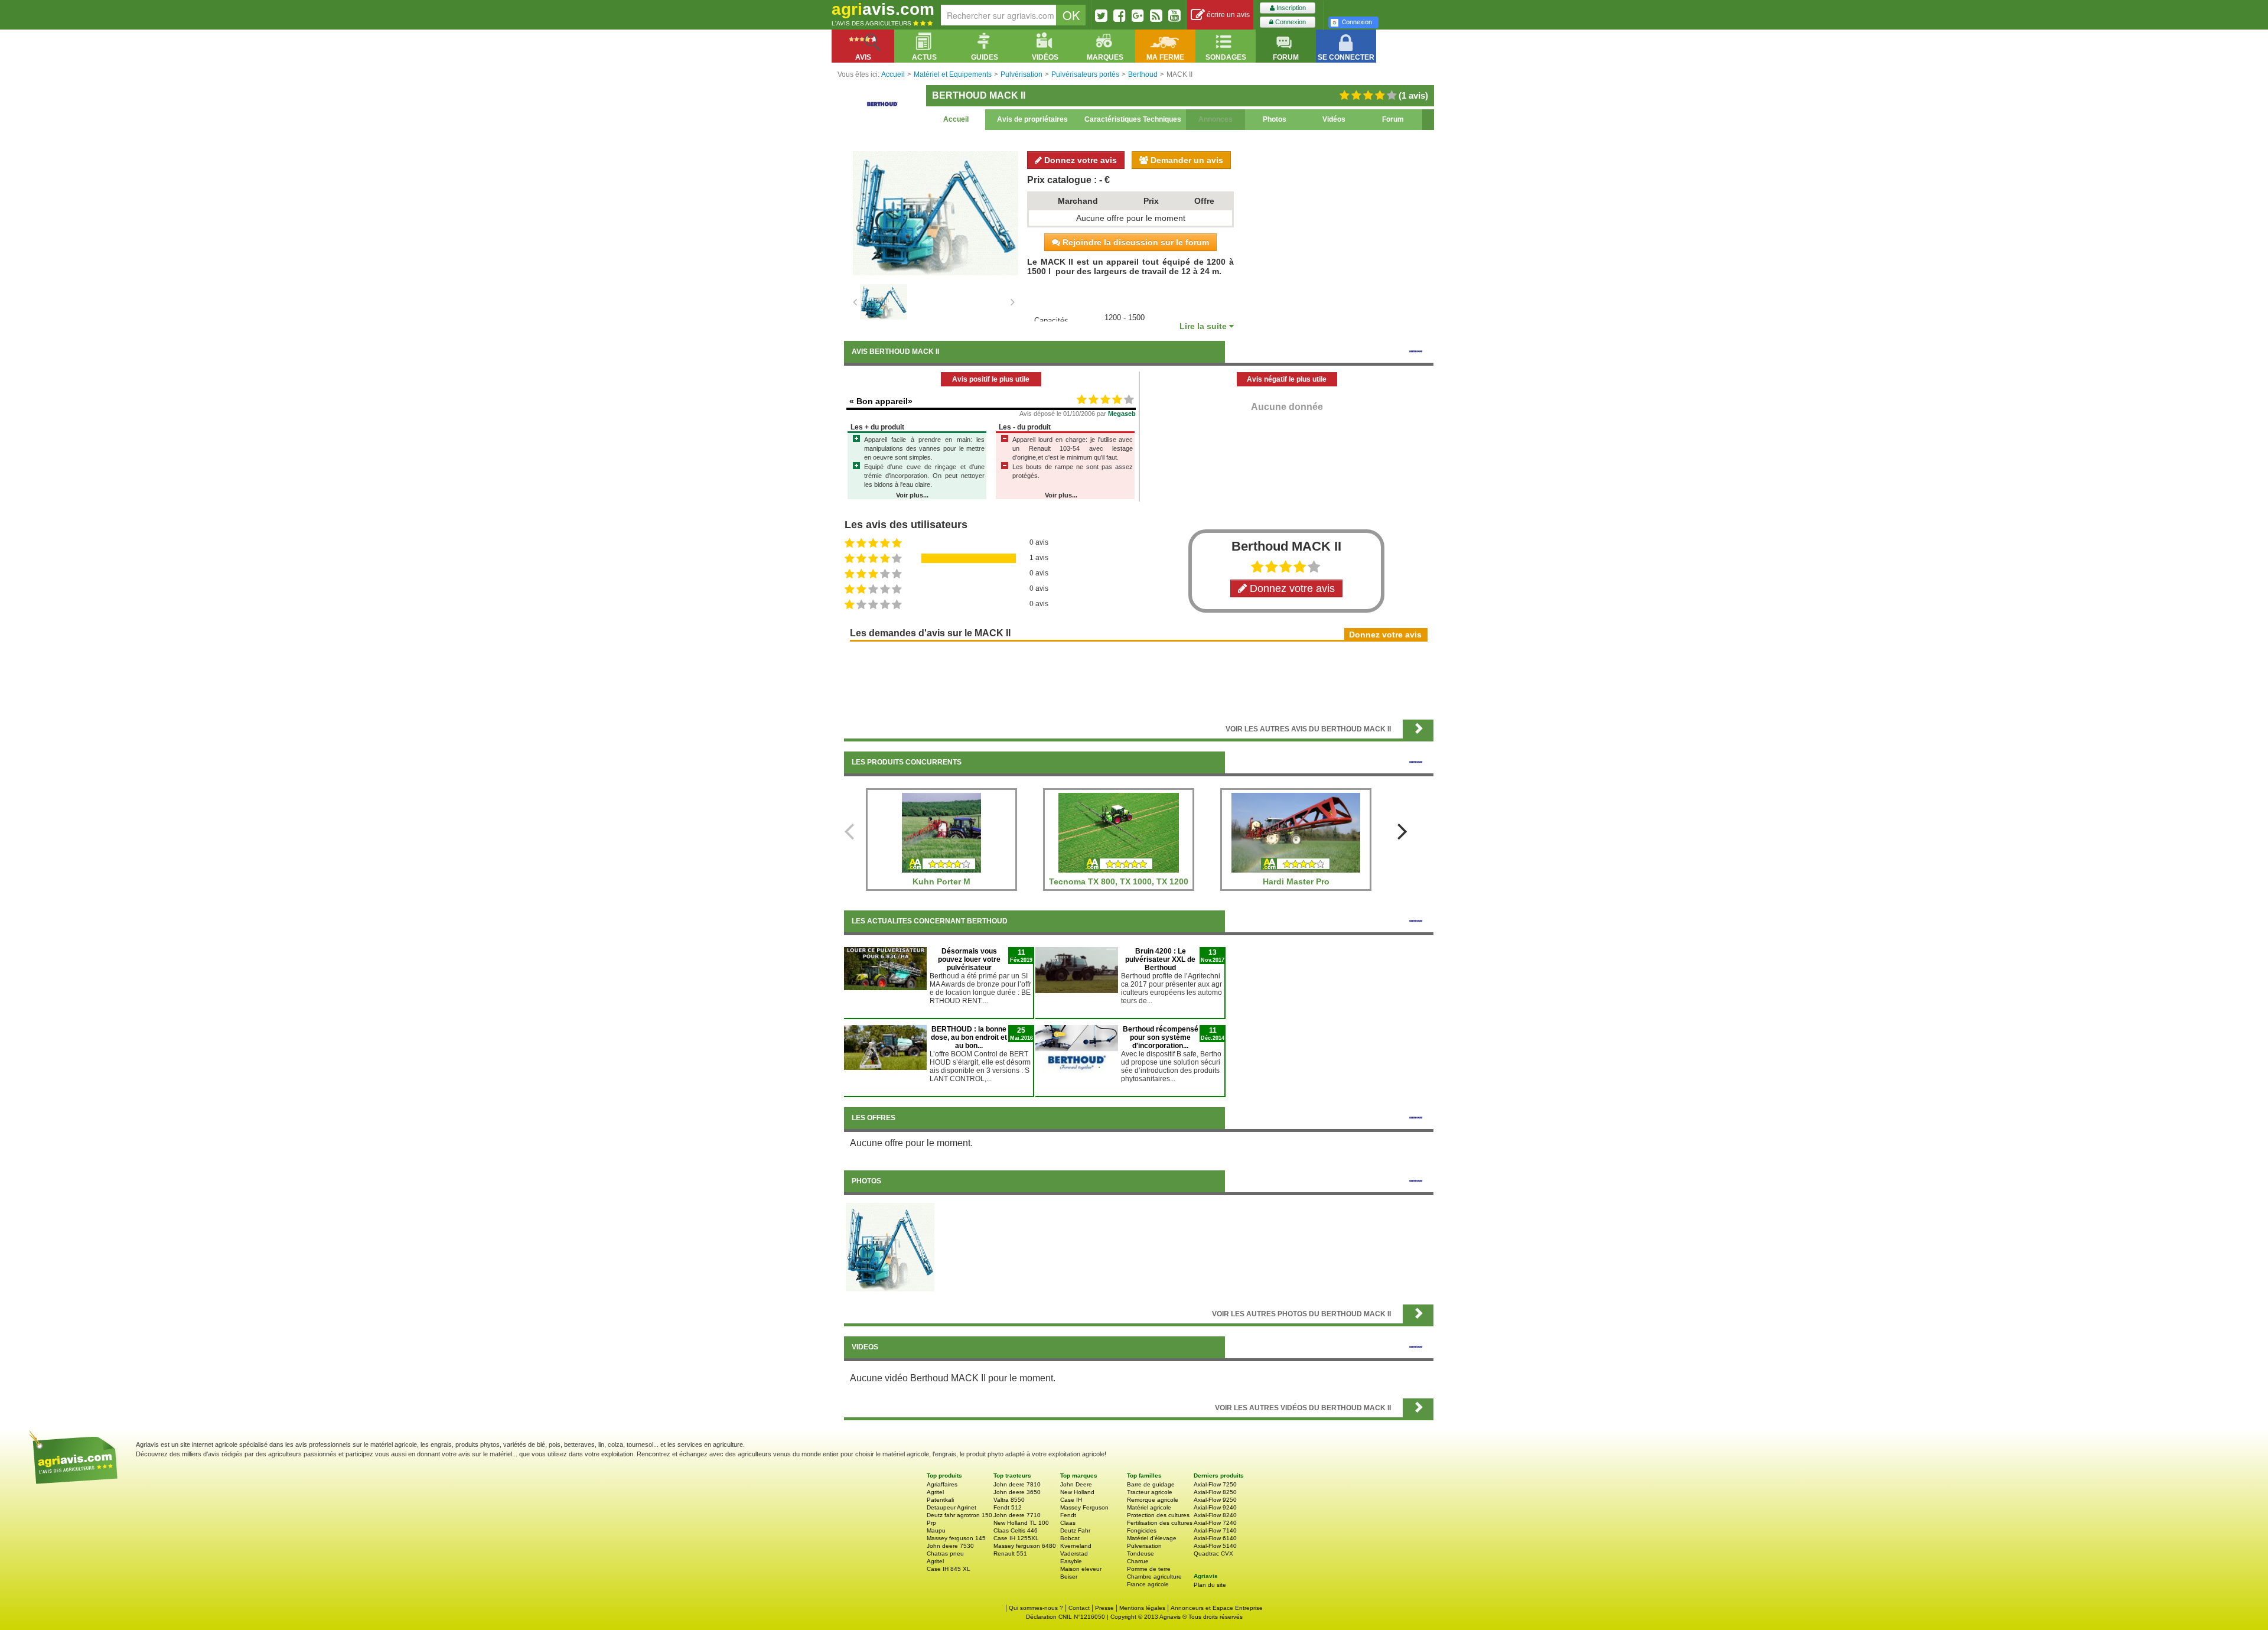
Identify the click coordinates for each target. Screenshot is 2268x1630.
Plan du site (1210, 1585)
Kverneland (1076, 1546)
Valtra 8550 (1009, 1500)
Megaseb (1122, 414)
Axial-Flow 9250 (1215, 1500)
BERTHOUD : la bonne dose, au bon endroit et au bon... (969, 1037)
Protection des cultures (1158, 1515)
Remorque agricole (1153, 1500)
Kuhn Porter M (941, 881)
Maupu (936, 1530)
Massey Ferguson (1084, 1507)
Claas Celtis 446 (1016, 1530)
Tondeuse (1140, 1553)
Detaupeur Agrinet (951, 1507)
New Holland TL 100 (1021, 1523)
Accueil (956, 119)
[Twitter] (1101, 15)
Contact (1079, 1608)
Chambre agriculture (1154, 1577)
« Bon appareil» (881, 401)
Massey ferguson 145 (956, 1538)
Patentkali (940, 1500)
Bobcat (1070, 1538)
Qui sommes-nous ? (1036, 1608)
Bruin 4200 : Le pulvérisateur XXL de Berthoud (1160, 959)
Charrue (1138, 1561)
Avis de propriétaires (1032, 119)
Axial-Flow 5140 (1215, 1546)
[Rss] (1156, 15)
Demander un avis (1186, 160)
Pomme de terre (1149, 1569)
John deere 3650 (1017, 1492)
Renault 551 (1010, 1553)
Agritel (935, 1492)
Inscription (1290, 8)
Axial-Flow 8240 (1215, 1515)
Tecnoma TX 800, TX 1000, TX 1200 (1119, 881)
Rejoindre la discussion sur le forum (1135, 242)
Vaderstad (1074, 1553)
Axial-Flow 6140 (1215, 1538)
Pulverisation (1144, 1546)
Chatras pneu (945, 1553)
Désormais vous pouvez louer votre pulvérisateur (969, 959)
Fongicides (1142, 1530)
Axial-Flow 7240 (1215, 1523)
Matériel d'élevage (1152, 1538)
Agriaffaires (942, 1484)
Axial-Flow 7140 (1215, 1530)
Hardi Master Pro (1296, 881)
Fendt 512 (1008, 1507)
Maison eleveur (1081, 1569)
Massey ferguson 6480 (1025, 1546)
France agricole (1148, 1584)
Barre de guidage (1151, 1484)
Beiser (1069, 1577)
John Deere (1076, 1484)
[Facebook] (1120, 15)
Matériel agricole (1149, 1507)
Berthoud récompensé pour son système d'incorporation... (1161, 1037)
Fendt (1068, 1515)
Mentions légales (1142, 1608)
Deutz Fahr (1075, 1530)
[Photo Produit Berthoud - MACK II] (890, 1247)
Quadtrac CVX (1213, 1553)
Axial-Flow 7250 (1215, 1484)
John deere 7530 (950, 1546)
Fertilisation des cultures (1160, 1523)
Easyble (1071, 1561)
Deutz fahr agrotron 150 (959, 1515)
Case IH (1071, 1500)
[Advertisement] (1139, 679)
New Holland (1077, 1492)
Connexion (1290, 22)
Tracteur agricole (1150, 1492)
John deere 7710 (1017, 1515)
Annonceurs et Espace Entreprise (1217, 1608)
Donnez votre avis (1079, 160)
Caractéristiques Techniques (1133, 119)
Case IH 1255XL (1016, 1538)
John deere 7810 (1017, 1484)
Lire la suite (1204, 326)
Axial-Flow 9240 (1215, 1507)
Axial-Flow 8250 (1215, 1492)
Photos (1275, 119)
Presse (1104, 1608)
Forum (1393, 119)
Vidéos (1334, 119)
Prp (931, 1523)
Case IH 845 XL (949, 1569)
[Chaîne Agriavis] (1174, 15)
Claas (1068, 1523)
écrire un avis (1227, 15)
